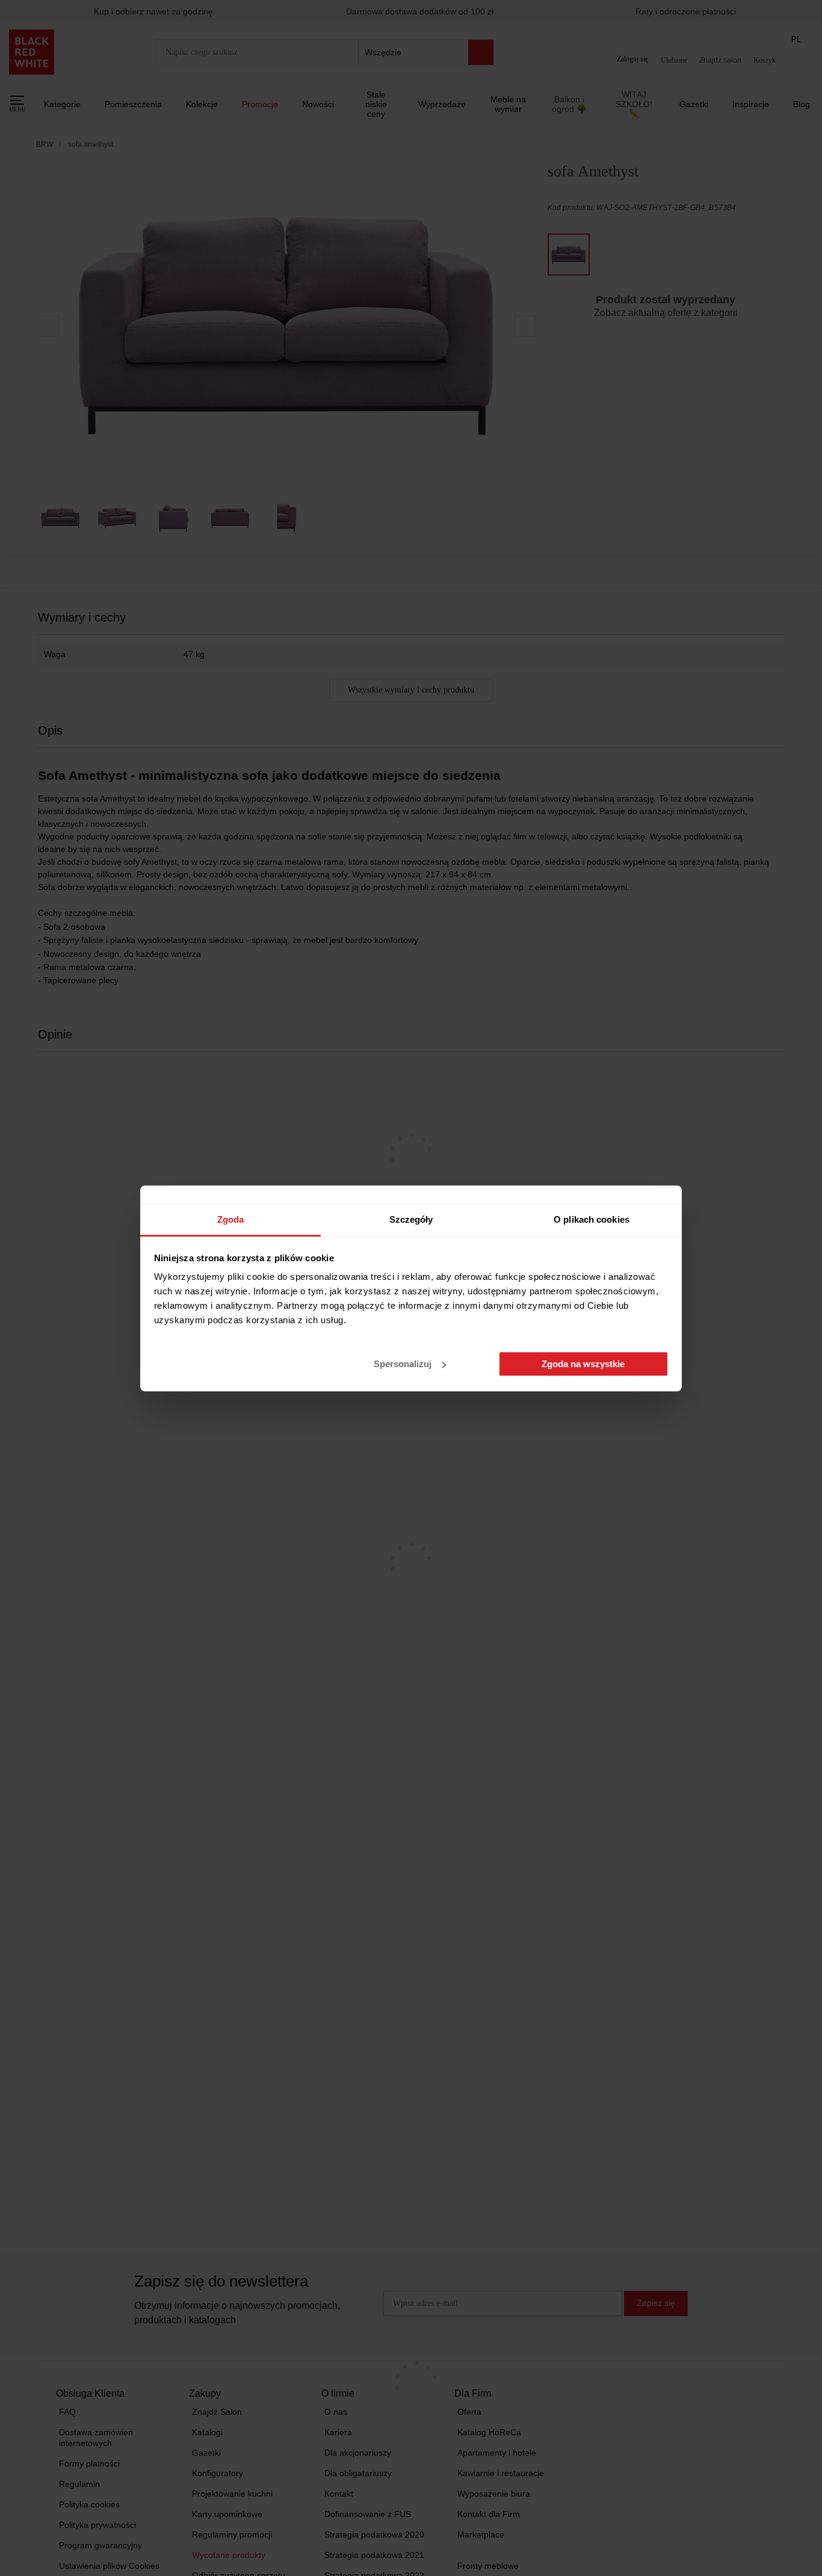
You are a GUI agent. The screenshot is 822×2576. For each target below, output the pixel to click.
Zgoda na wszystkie (583, 1364)
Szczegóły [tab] (411, 1219)
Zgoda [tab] (231, 1219)
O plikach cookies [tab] (592, 1219)
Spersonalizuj (403, 1364)
